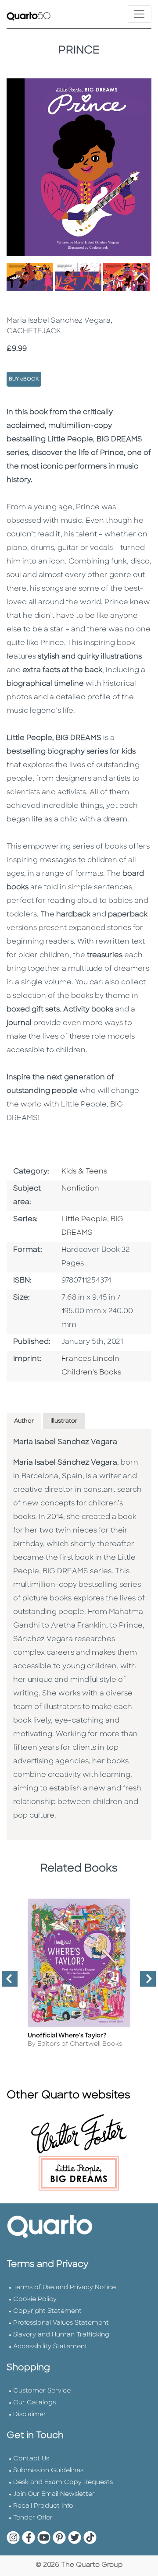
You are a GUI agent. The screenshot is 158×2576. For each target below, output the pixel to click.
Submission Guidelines (48, 2471)
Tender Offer (33, 2518)
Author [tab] (24, 1421)
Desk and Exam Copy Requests (63, 2483)
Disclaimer (30, 2415)
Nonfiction (80, 1189)
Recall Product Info (43, 2506)
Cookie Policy (35, 2299)
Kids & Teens (84, 1172)
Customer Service (42, 2391)
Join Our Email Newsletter (54, 2494)
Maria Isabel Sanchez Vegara (65, 1442)
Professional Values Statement (61, 2323)
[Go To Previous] (6, 1982)
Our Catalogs (34, 2403)
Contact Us (31, 2459)
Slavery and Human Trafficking (61, 2335)
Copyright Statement (47, 2311)
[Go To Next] (144, 1982)
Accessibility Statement (50, 2347)
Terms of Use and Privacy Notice (65, 2288)
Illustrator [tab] (64, 1421)
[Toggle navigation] (139, 14)
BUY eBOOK (24, 379)
